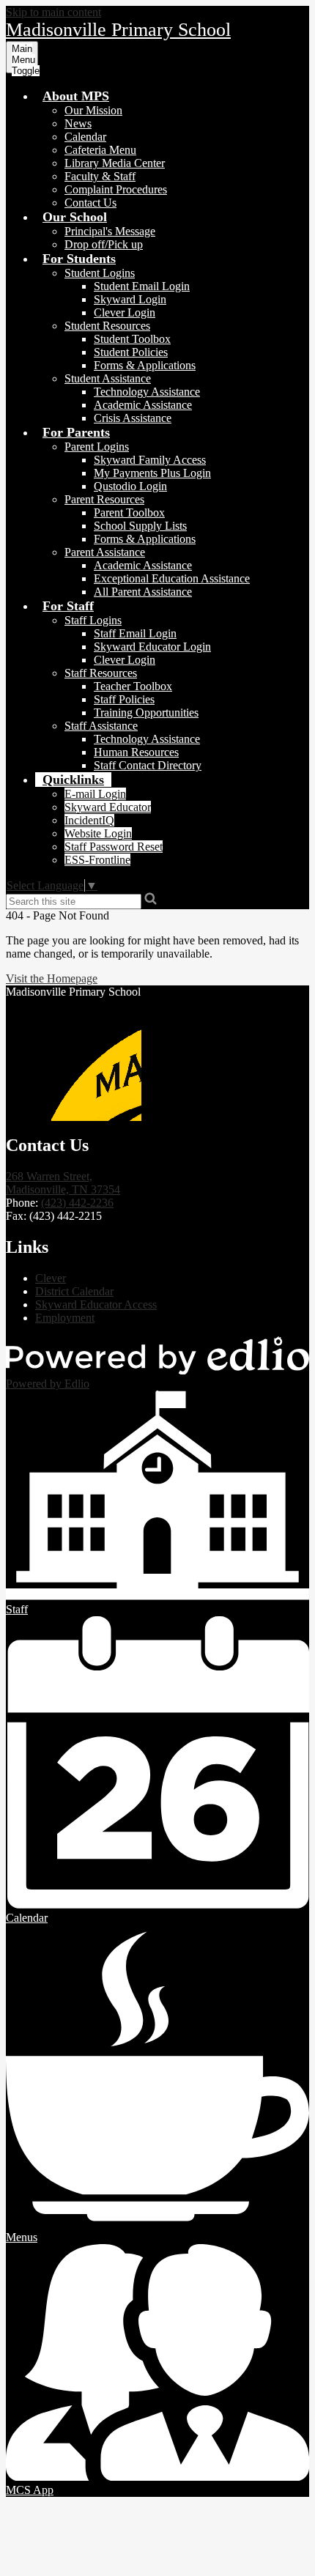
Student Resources (107, 326)
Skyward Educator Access (96, 1304)
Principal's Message (110, 231)
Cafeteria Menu (100, 150)
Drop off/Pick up (104, 244)
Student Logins (100, 273)
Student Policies (131, 352)
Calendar (85, 137)
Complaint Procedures (116, 189)
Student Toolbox (132, 339)
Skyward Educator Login (152, 647)
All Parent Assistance (143, 592)
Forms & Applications (145, 365)
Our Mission (93, 110)
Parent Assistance (105, 552)
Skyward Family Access (150, 460)
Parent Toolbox (129, 512)
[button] (76, 96)
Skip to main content (53, 12)
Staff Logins (93, 620)
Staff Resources (101, 673)
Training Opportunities (146, 713)
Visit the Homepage (52, 978)
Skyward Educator (108, 807)
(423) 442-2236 (77, 1203)
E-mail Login (95, 794)
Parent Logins (97, 447)
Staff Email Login (135, 633)
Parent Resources (104, 499)
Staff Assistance (101, 726)
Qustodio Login (130, 486)
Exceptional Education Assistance (172, 578)
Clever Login (125, 312)
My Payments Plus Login (152, 473)
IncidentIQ (89, 820)
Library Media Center (115, 163)
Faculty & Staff (100, 176)
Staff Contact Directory (148, 765)
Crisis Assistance (133, 418)
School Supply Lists (140, 526)
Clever (51, 1278)
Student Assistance (108, 378)
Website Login (98, 833)
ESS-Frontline (97, 860)
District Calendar (74, 1291)
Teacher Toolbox (133, 686)
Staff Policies (124, 699)
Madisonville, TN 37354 (63, 1183)
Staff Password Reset (114, 847)
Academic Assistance (143, 405)
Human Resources (136, 752)
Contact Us (90, 203)
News (78, 123)
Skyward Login (130, 299)
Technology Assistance (147, 392)
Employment (65, 1318)
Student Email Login (142, 286)
